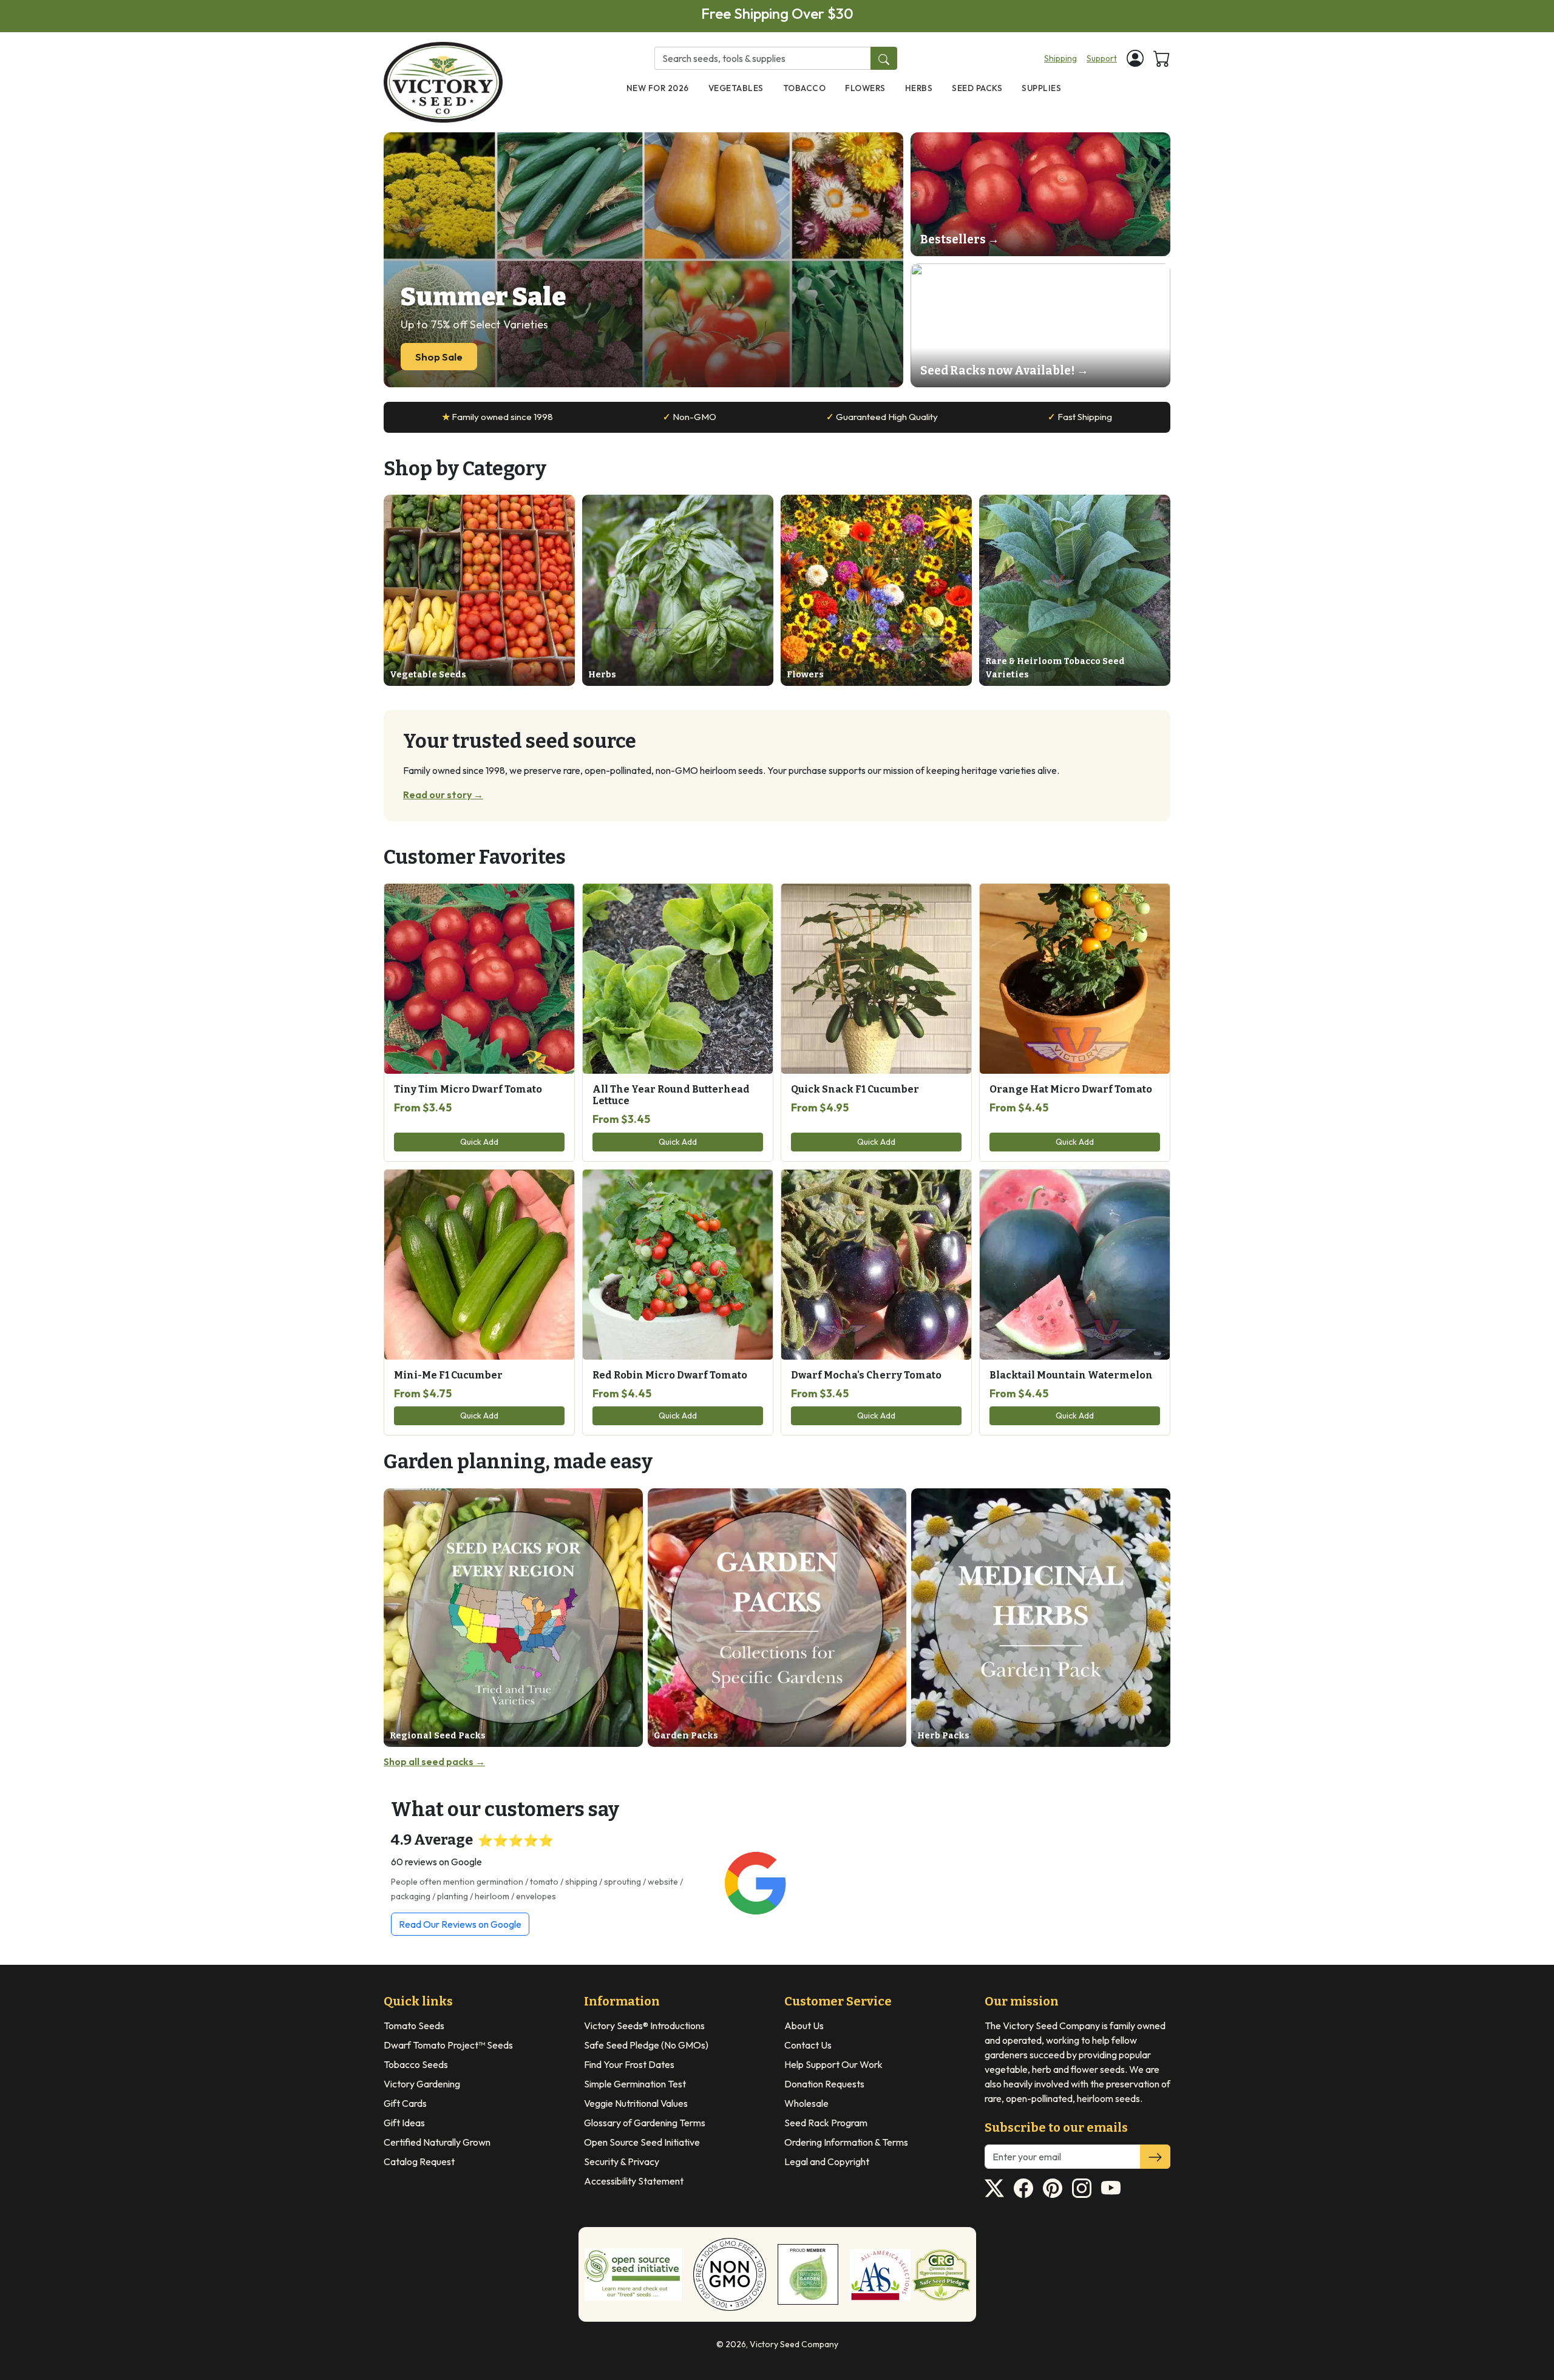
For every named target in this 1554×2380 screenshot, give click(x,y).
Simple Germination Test (635, 2084)
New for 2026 (658, 88)
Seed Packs (977, 88)
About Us (804, 2026)
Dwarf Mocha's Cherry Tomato (866, 1375)
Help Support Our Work (833, 2064)
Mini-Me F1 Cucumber (448, 1375)
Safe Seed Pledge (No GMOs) (646, 2045)
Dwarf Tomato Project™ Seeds (448, 2045)
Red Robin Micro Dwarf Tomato (670, 1375)
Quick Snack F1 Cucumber (855, 1089)
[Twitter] (994, 2188)
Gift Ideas (404, 2123)
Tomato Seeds (414, 2026)
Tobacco (805, 88)
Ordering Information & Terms (846, 2142)
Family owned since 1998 (497, 417)
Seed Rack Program (826, 2123)
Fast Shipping (1080, 417)
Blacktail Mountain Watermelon (1071, 1375)
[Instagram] (1082, 2188)
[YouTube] (1111, 2188)
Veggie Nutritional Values (636, 2103)
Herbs (919, 88)
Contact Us (808, 2045)
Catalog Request (419, 2161)
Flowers (865, 88)
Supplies (1041, 88)
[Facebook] (1023, 2188)
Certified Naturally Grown (437, 2142)
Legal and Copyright (827, 2161)
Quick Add (479, 1142)
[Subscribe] (1155, 2157)
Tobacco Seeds (416, 2064)
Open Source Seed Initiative (642, 2142)
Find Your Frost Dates (629, 2064)
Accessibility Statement (634, 2181)
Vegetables (736, 88)
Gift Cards (405, 2103)
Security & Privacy (622, 2161)
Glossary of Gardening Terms (645, 2123)
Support (1102, 58)
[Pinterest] (1053, 2188)
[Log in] (1135, 58)
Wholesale (806, 2103)
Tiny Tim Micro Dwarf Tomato (468, 1089)
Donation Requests (824, 2084)
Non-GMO (690, 417)
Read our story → (443, 795)
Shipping (1060, 58)
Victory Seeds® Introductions (644, 2026)
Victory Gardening (422, 2084)
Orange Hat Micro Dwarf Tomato (1071, 1089)
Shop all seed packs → (434, 1761)
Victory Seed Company (794, 2344)
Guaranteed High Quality (882, 417)
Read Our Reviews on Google (460, 1924)
